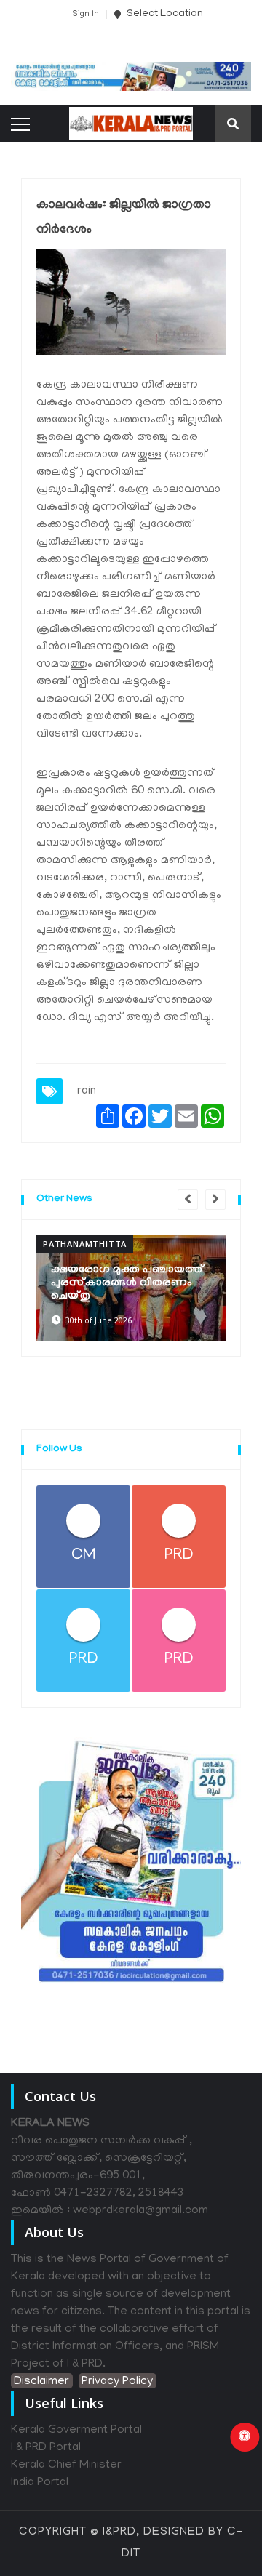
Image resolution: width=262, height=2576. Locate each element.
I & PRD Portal (46, 2448)
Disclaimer (41, 2382)
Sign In (86, 15)
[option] (131, 1288)
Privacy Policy (117, 2382)
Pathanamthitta (85, 1244)
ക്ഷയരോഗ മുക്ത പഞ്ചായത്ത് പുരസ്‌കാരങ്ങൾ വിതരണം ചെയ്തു (127, 1283)
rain (87, 1091)
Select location (164, 14)
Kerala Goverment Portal (76, 2431)
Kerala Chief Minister (66, 2465)
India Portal (40, 2483)
